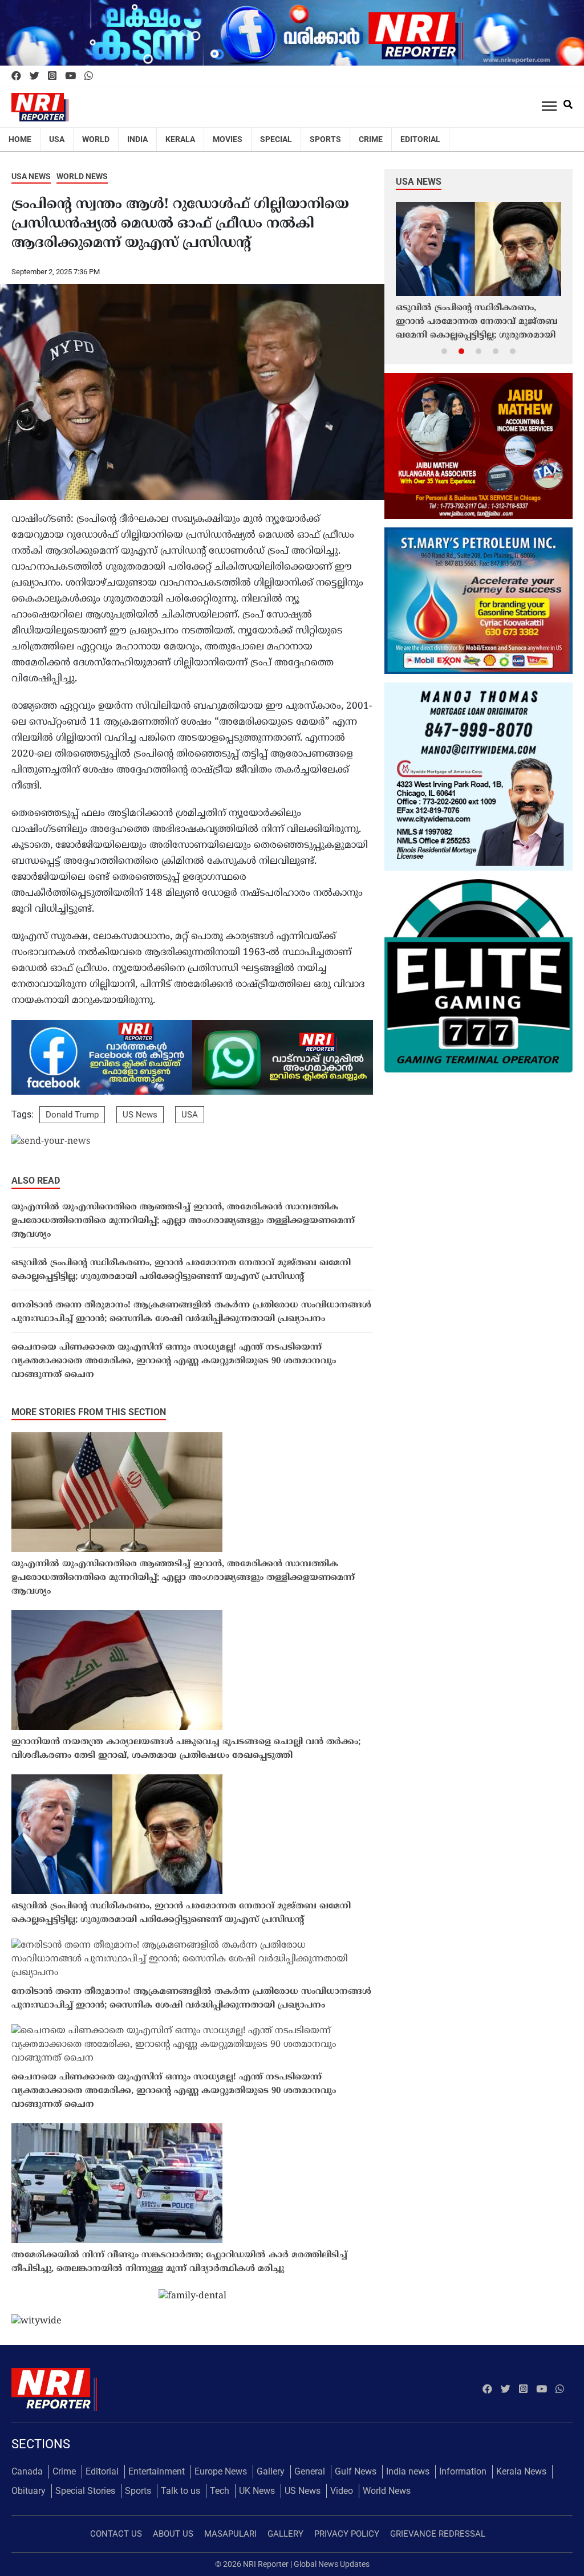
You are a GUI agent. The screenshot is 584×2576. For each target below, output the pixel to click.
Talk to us (181, 2491)
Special (276, 139)
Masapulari (230, 2534)
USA (57, 139)
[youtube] (70, 76)
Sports (325, 139)
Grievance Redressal (438, 2534)
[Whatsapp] (89, 76)
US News (140, 1115)
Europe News (221, 2471)
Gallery (271, 2471)
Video (342, 2491)
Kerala (180, 139)
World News (82, 176)
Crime (371, 139)
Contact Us (116, 2534)
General (310, 2471)
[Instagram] (52, 76)
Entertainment (157, 2471)
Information (463, 2471)
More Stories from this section (89, 1412)
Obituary (29, 2491)
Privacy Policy (347, 2534)
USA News (31, 176)
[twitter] (35, 76)
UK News (257, 2491)
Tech (220, 2491)
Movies (228, 139)
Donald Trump (72, 1115)
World (96, 139)
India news (408, 2471)
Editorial (420, 139)
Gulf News (356, 2471)
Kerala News (521, 2471)
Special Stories (85, 2491)
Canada (27, 2471)
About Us (173, 2534)
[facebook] (16, 76)
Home (20, 139)
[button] (444, 351)
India (137, 139)
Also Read (36, 1181)
